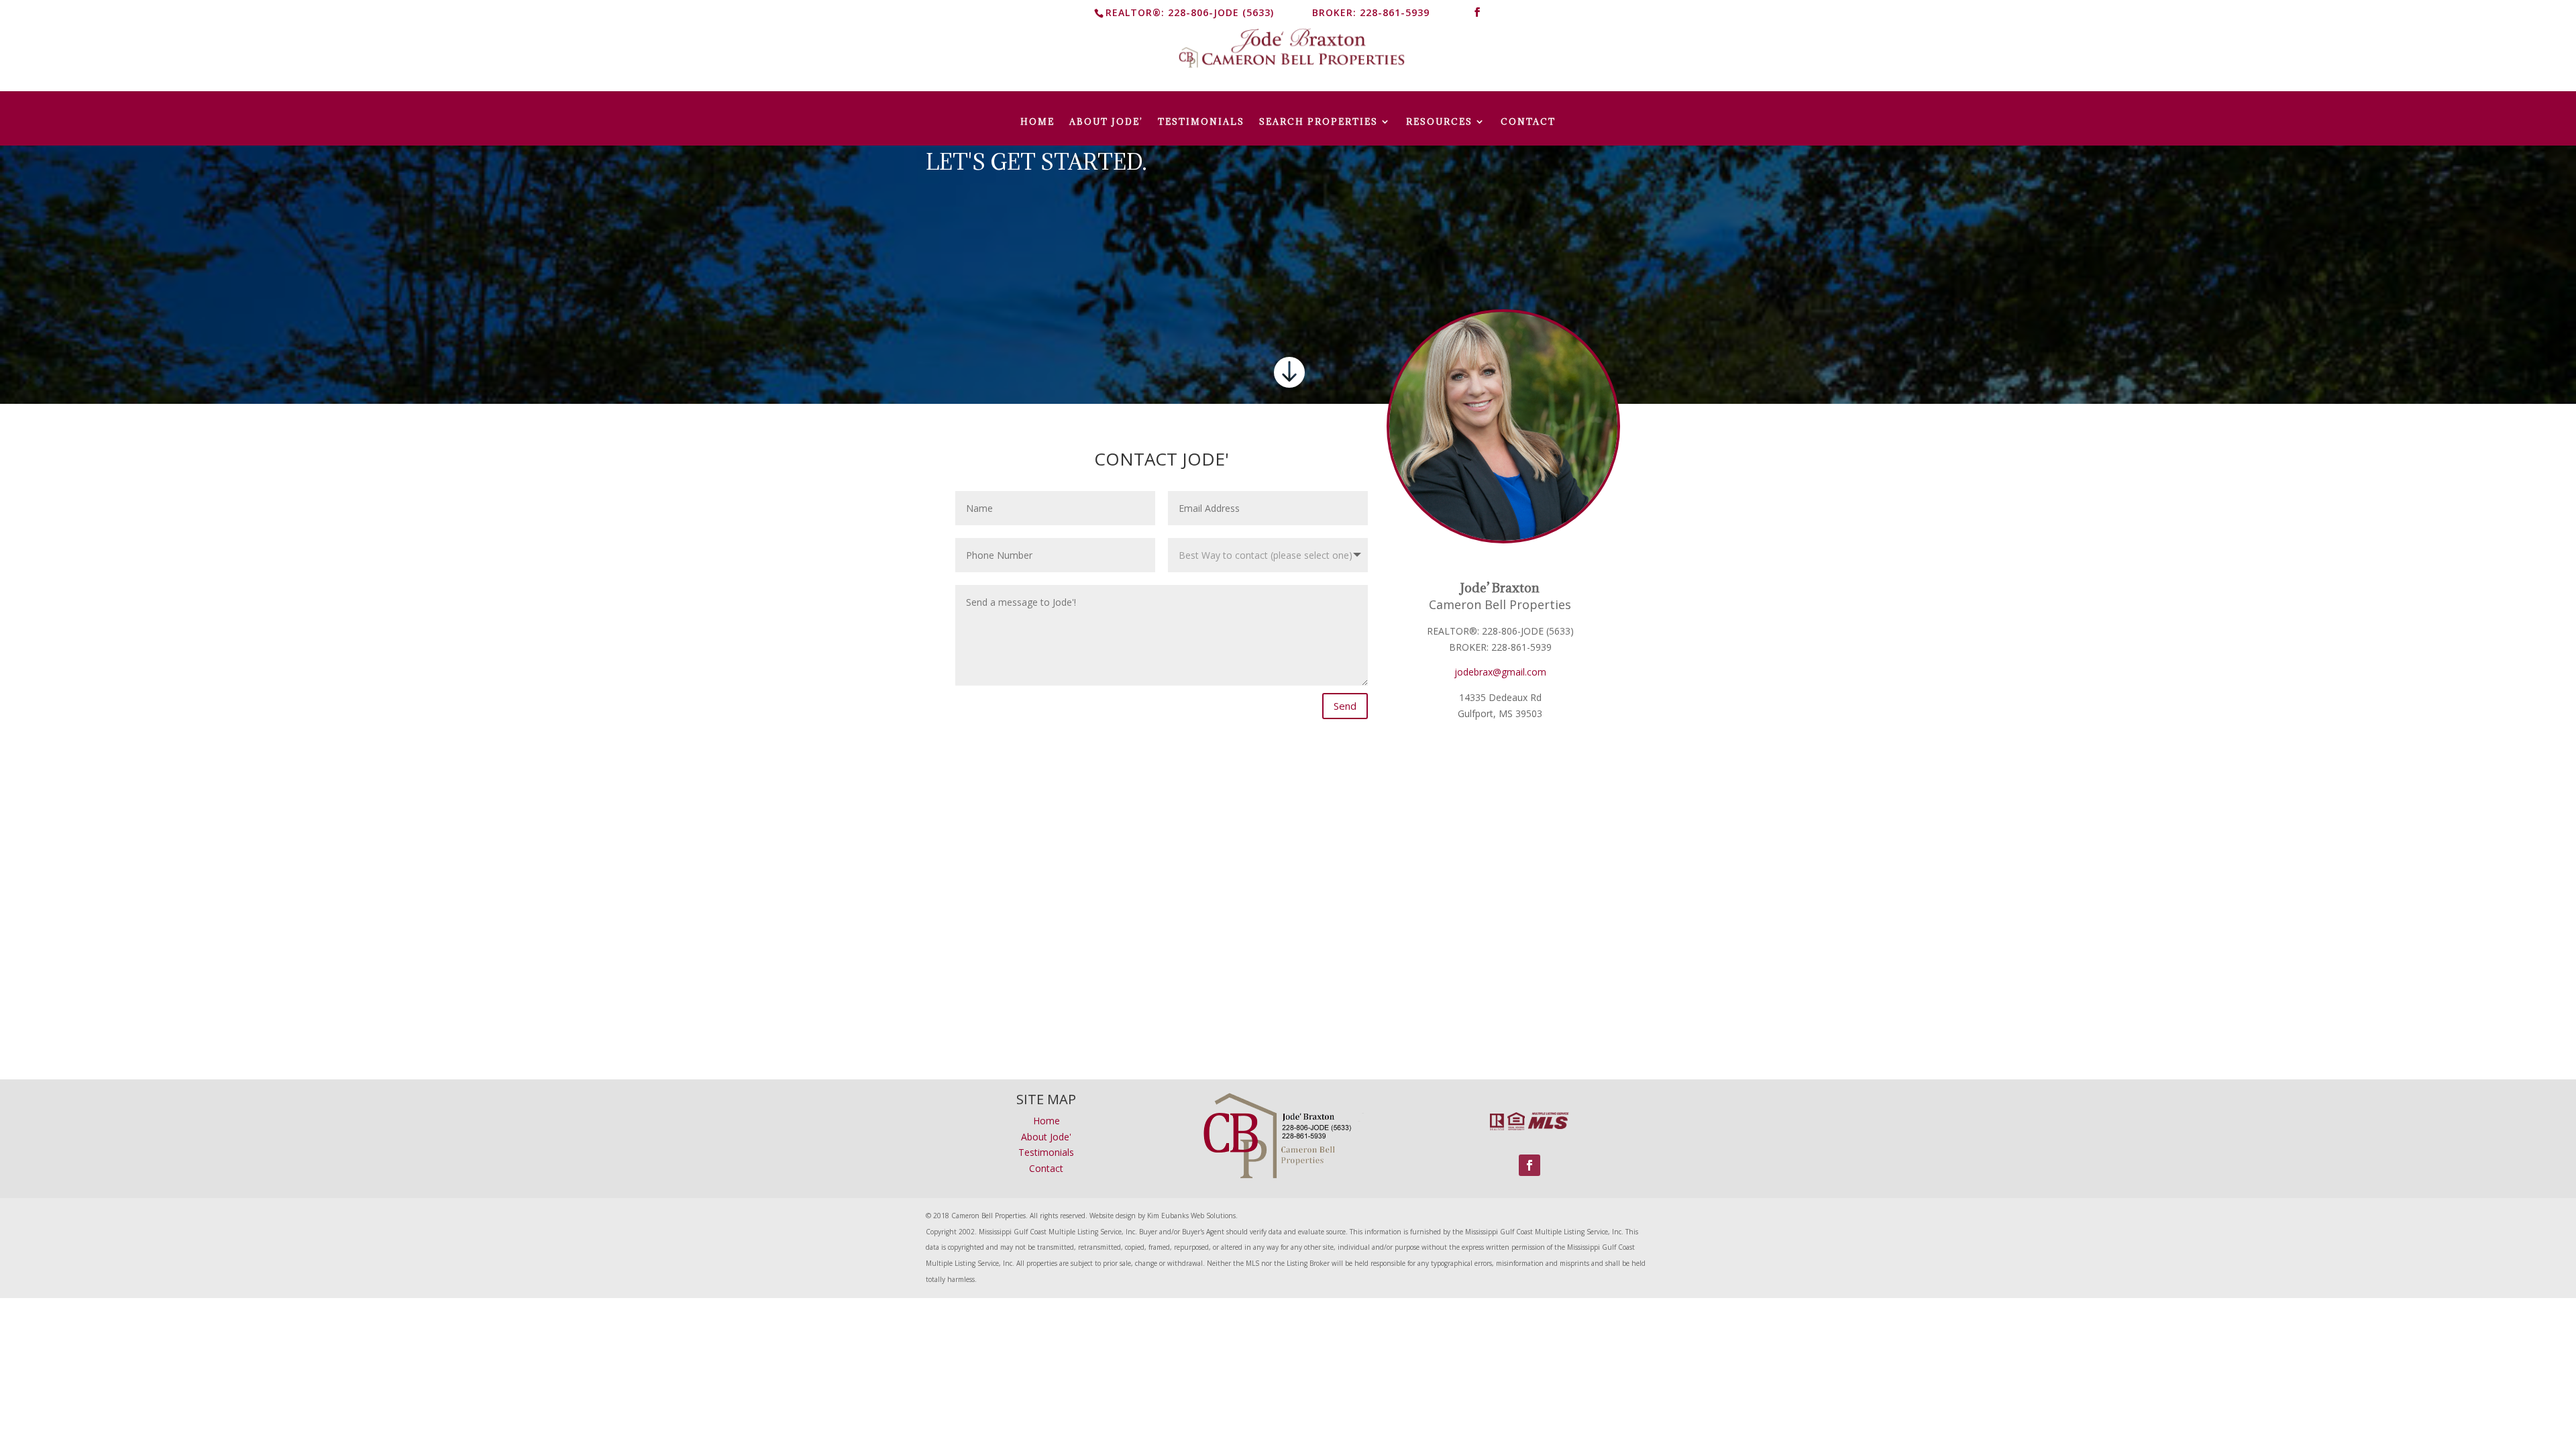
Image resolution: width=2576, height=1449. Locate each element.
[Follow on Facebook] (1529, 1165)
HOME (1037, 122)
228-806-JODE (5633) (1221, 12)
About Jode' (1046, 1137)
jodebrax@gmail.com (1500, 672)
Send (1345, 706)
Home (1046, 1121)
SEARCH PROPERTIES (1319, 122)
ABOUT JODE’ (1106, 122)
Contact (1046, 1168)
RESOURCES (1439, 122)
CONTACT (1528, 122)
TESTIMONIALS (1201, 122)
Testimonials (1046, 1152)
